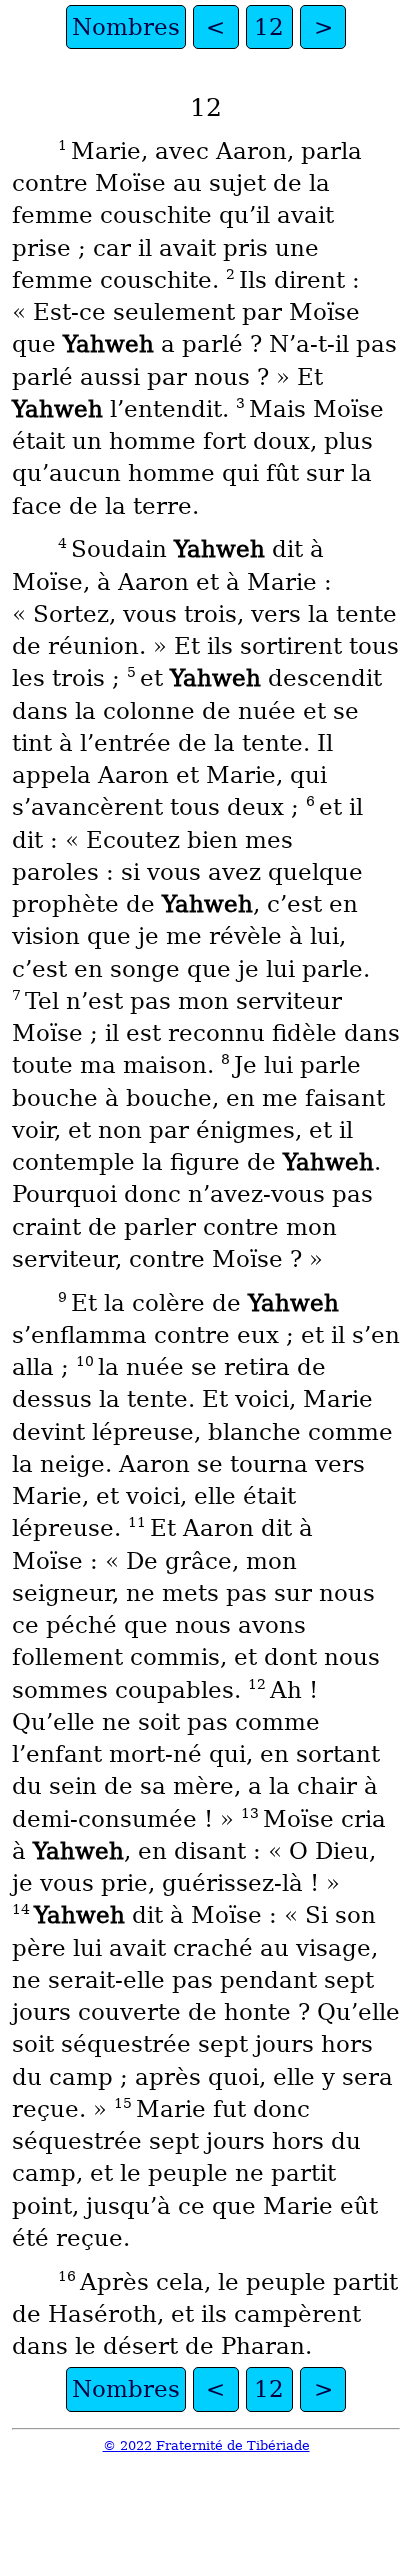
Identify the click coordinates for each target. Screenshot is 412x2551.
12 (269, 27)
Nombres (126, 27)
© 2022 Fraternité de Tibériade (206, 2445)
